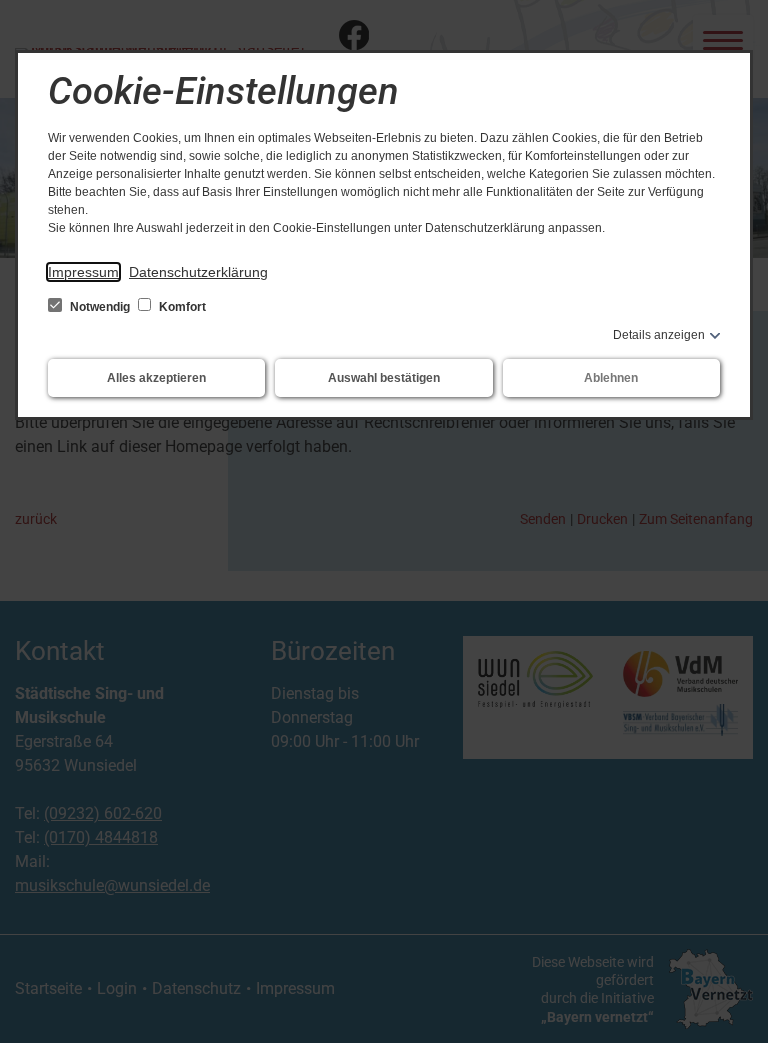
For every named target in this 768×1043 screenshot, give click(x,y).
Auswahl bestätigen (384, 378)
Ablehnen (611, 378)
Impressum (83, 272)
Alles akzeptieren (156, 378)
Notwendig (100, 307)
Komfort (181, 307)
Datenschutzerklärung (198, 272)
